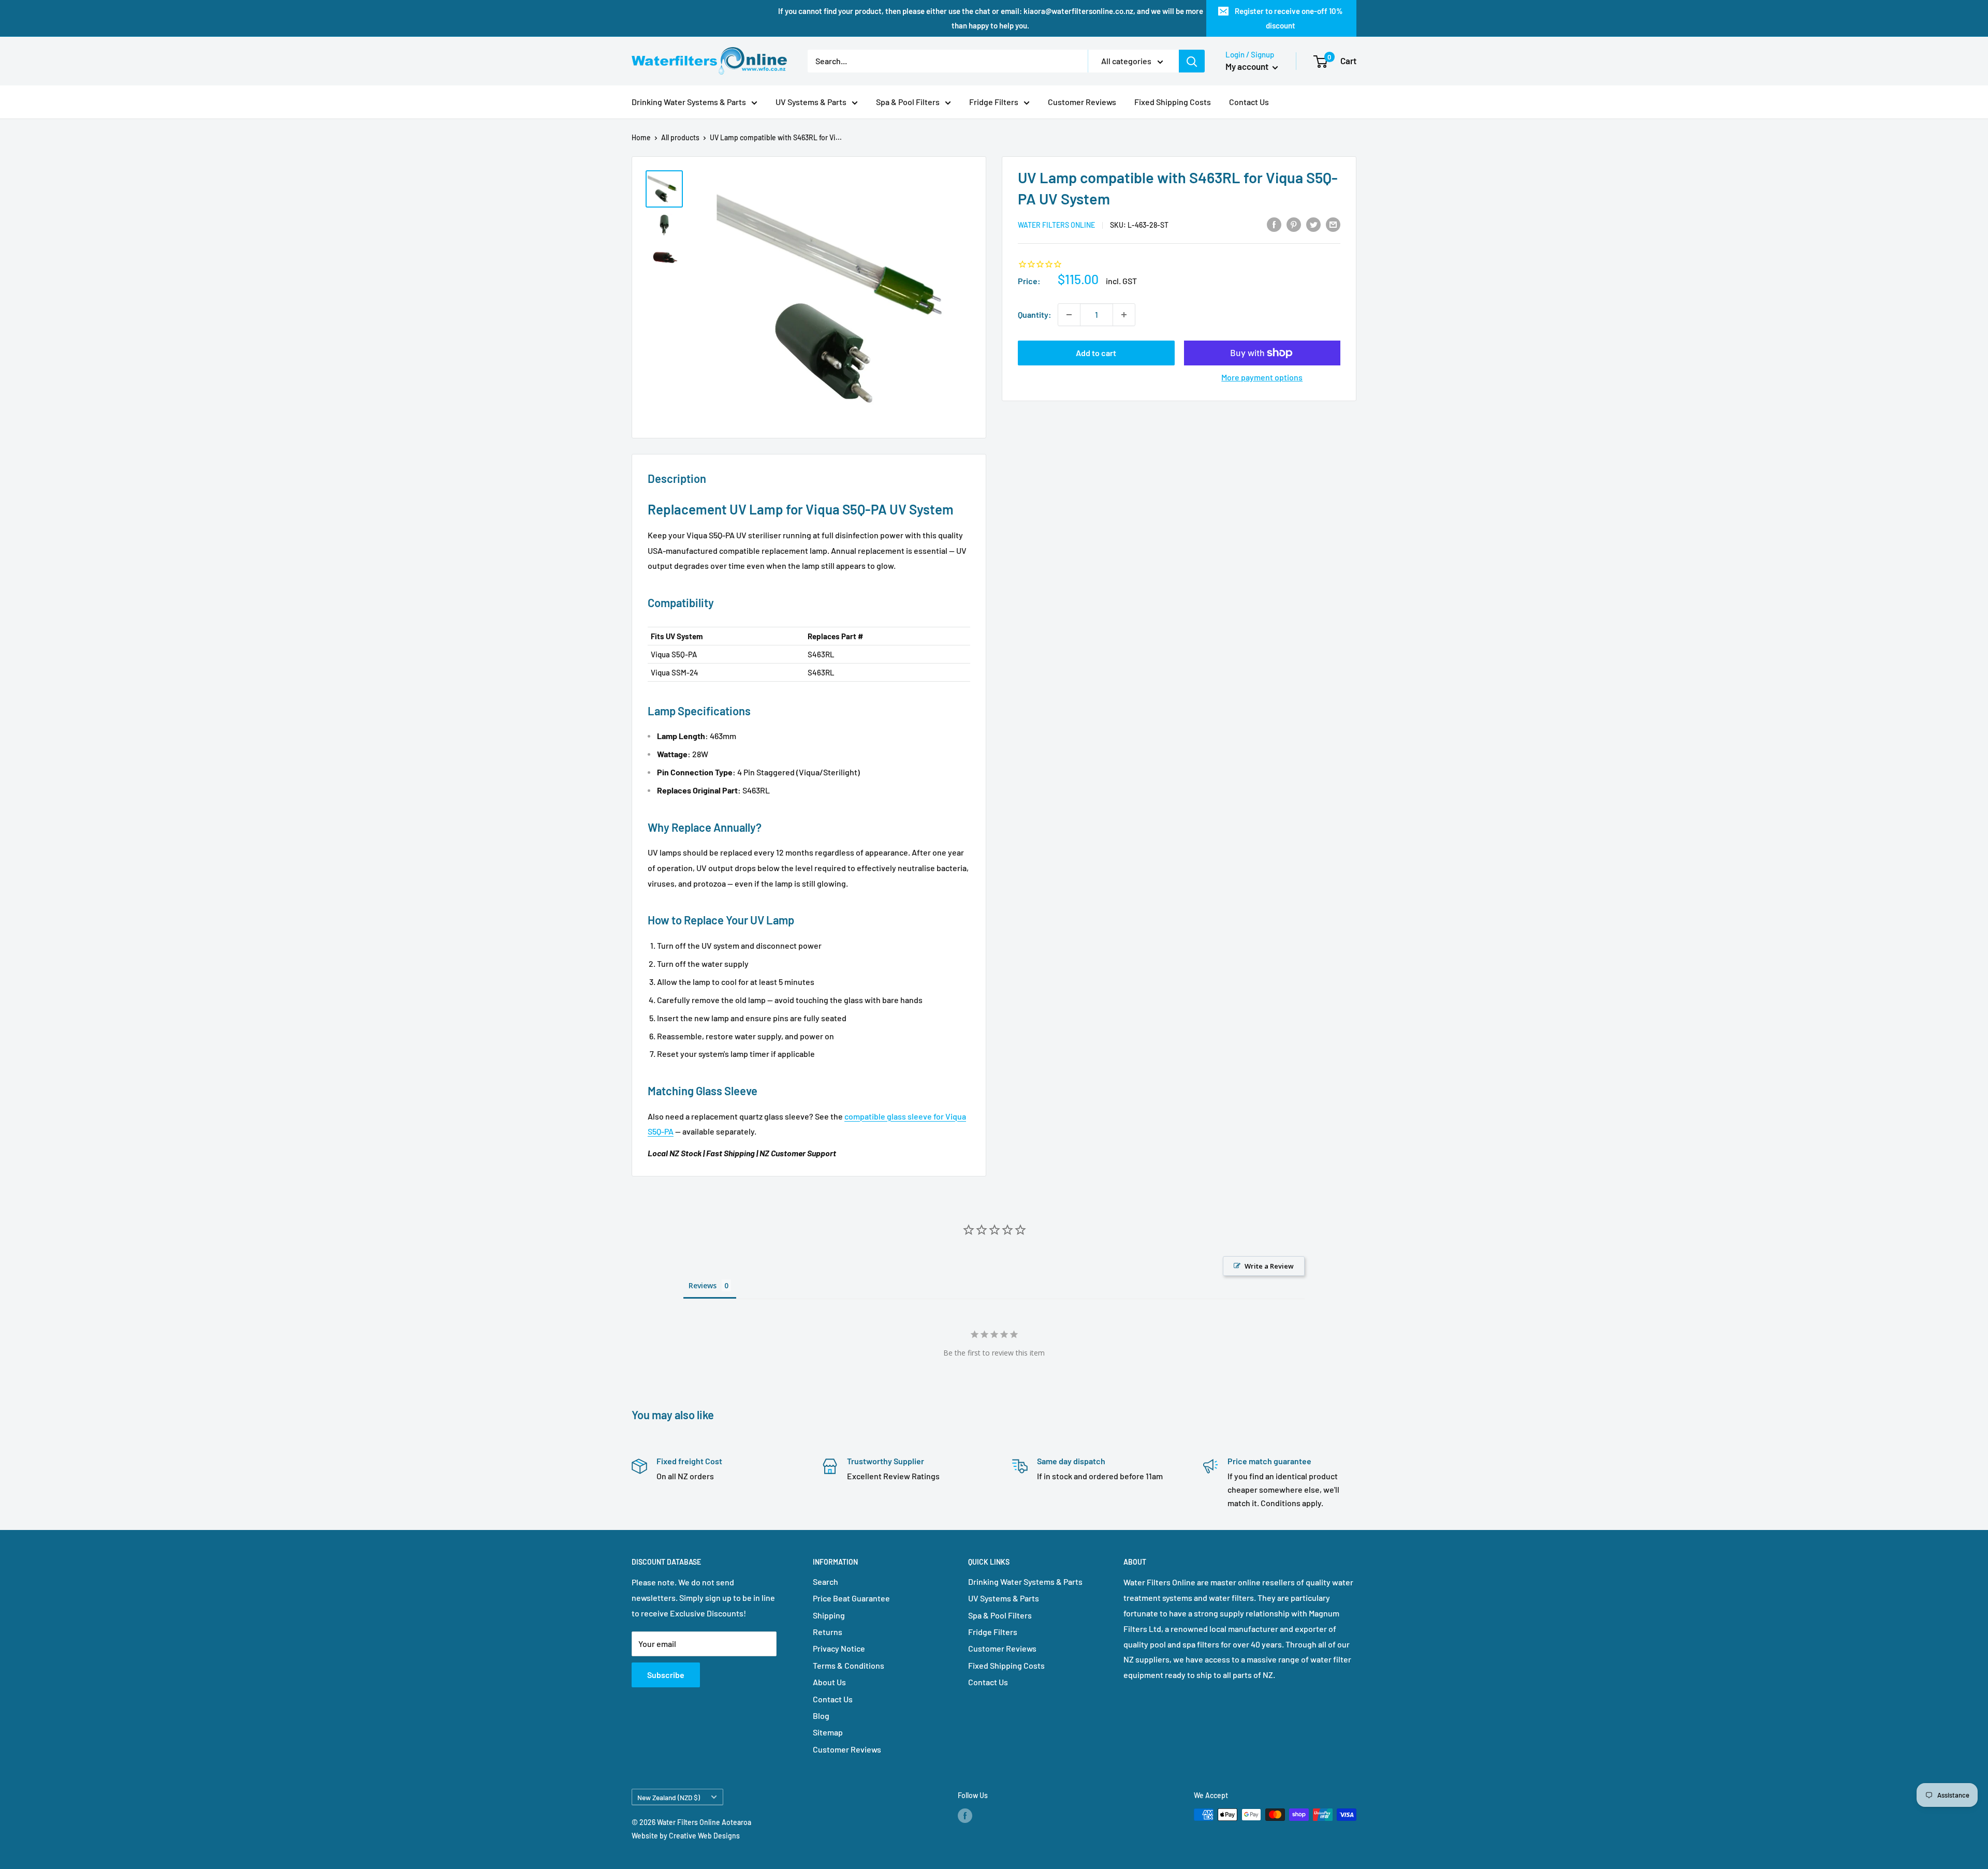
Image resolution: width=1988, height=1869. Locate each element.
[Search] (1192, 61)
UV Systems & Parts (811, 102)
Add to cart (1096, 353)
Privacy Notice (839, 1648)
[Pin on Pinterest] (1294, 224)
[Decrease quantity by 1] (1069, 315)
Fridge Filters (994, 102)
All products (680, 137)
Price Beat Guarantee (851, 1598)
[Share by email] (1333, 224)
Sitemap (828, 1732)
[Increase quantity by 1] (1124, 315)
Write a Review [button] (1269, 1266)
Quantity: (1035, 314)
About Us (829, 1682)
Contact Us (1249, 102)
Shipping (829, 1615)
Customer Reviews (1082, 102)
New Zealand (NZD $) (669, 1797)
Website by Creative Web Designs (686, 1836)
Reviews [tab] (703, 1285)
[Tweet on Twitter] (1313, 224)
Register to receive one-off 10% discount (1289, 18)
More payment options (1262, 377)
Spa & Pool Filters (908, 102)
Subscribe (666, 1675)
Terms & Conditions (849, 1665)
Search (825, 1581)
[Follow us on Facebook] (965, 1816)
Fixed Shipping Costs (1173, 102)
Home (641, 137)
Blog (821, 1716)
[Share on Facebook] (1274, 224)
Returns (828, 1632)
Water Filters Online (1056, 225)
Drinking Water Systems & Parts (689, 102)
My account (1248, 66)
